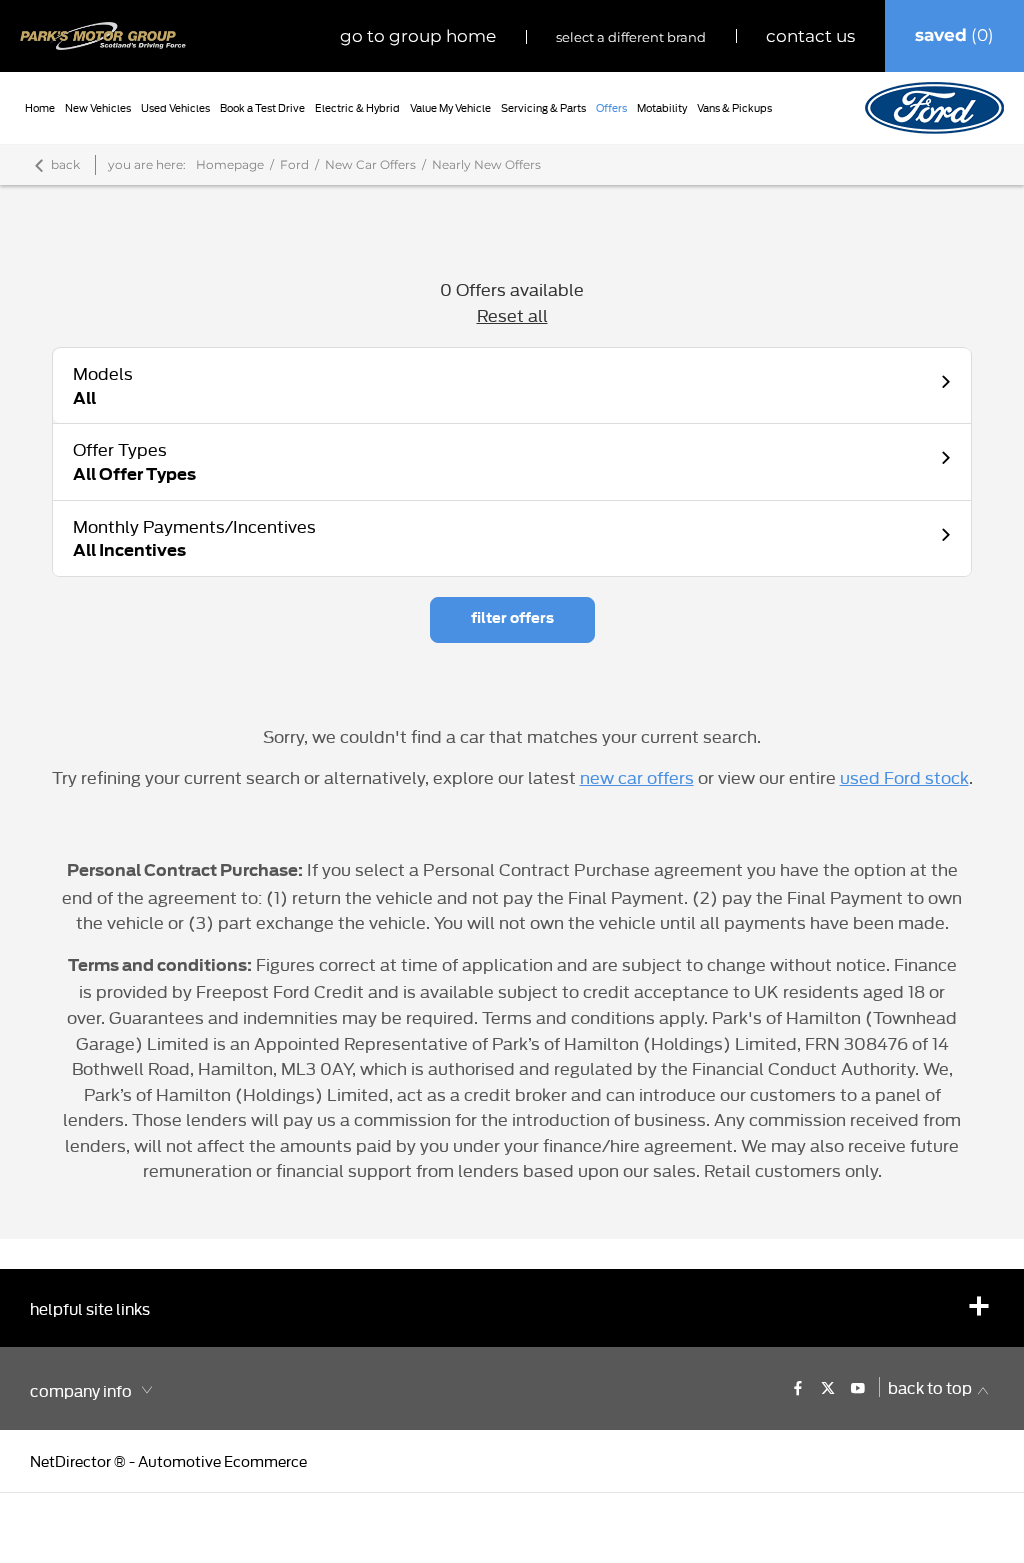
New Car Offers (370, 164)
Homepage (230, 164)
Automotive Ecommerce (222, 1460)
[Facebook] (798, 1387)
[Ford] (934, 108)
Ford (294, 164)
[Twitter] (828, 1387)
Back (65, 164)
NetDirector (72, 1460)
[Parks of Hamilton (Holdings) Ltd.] (103, 36)
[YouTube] (858, 1387)
